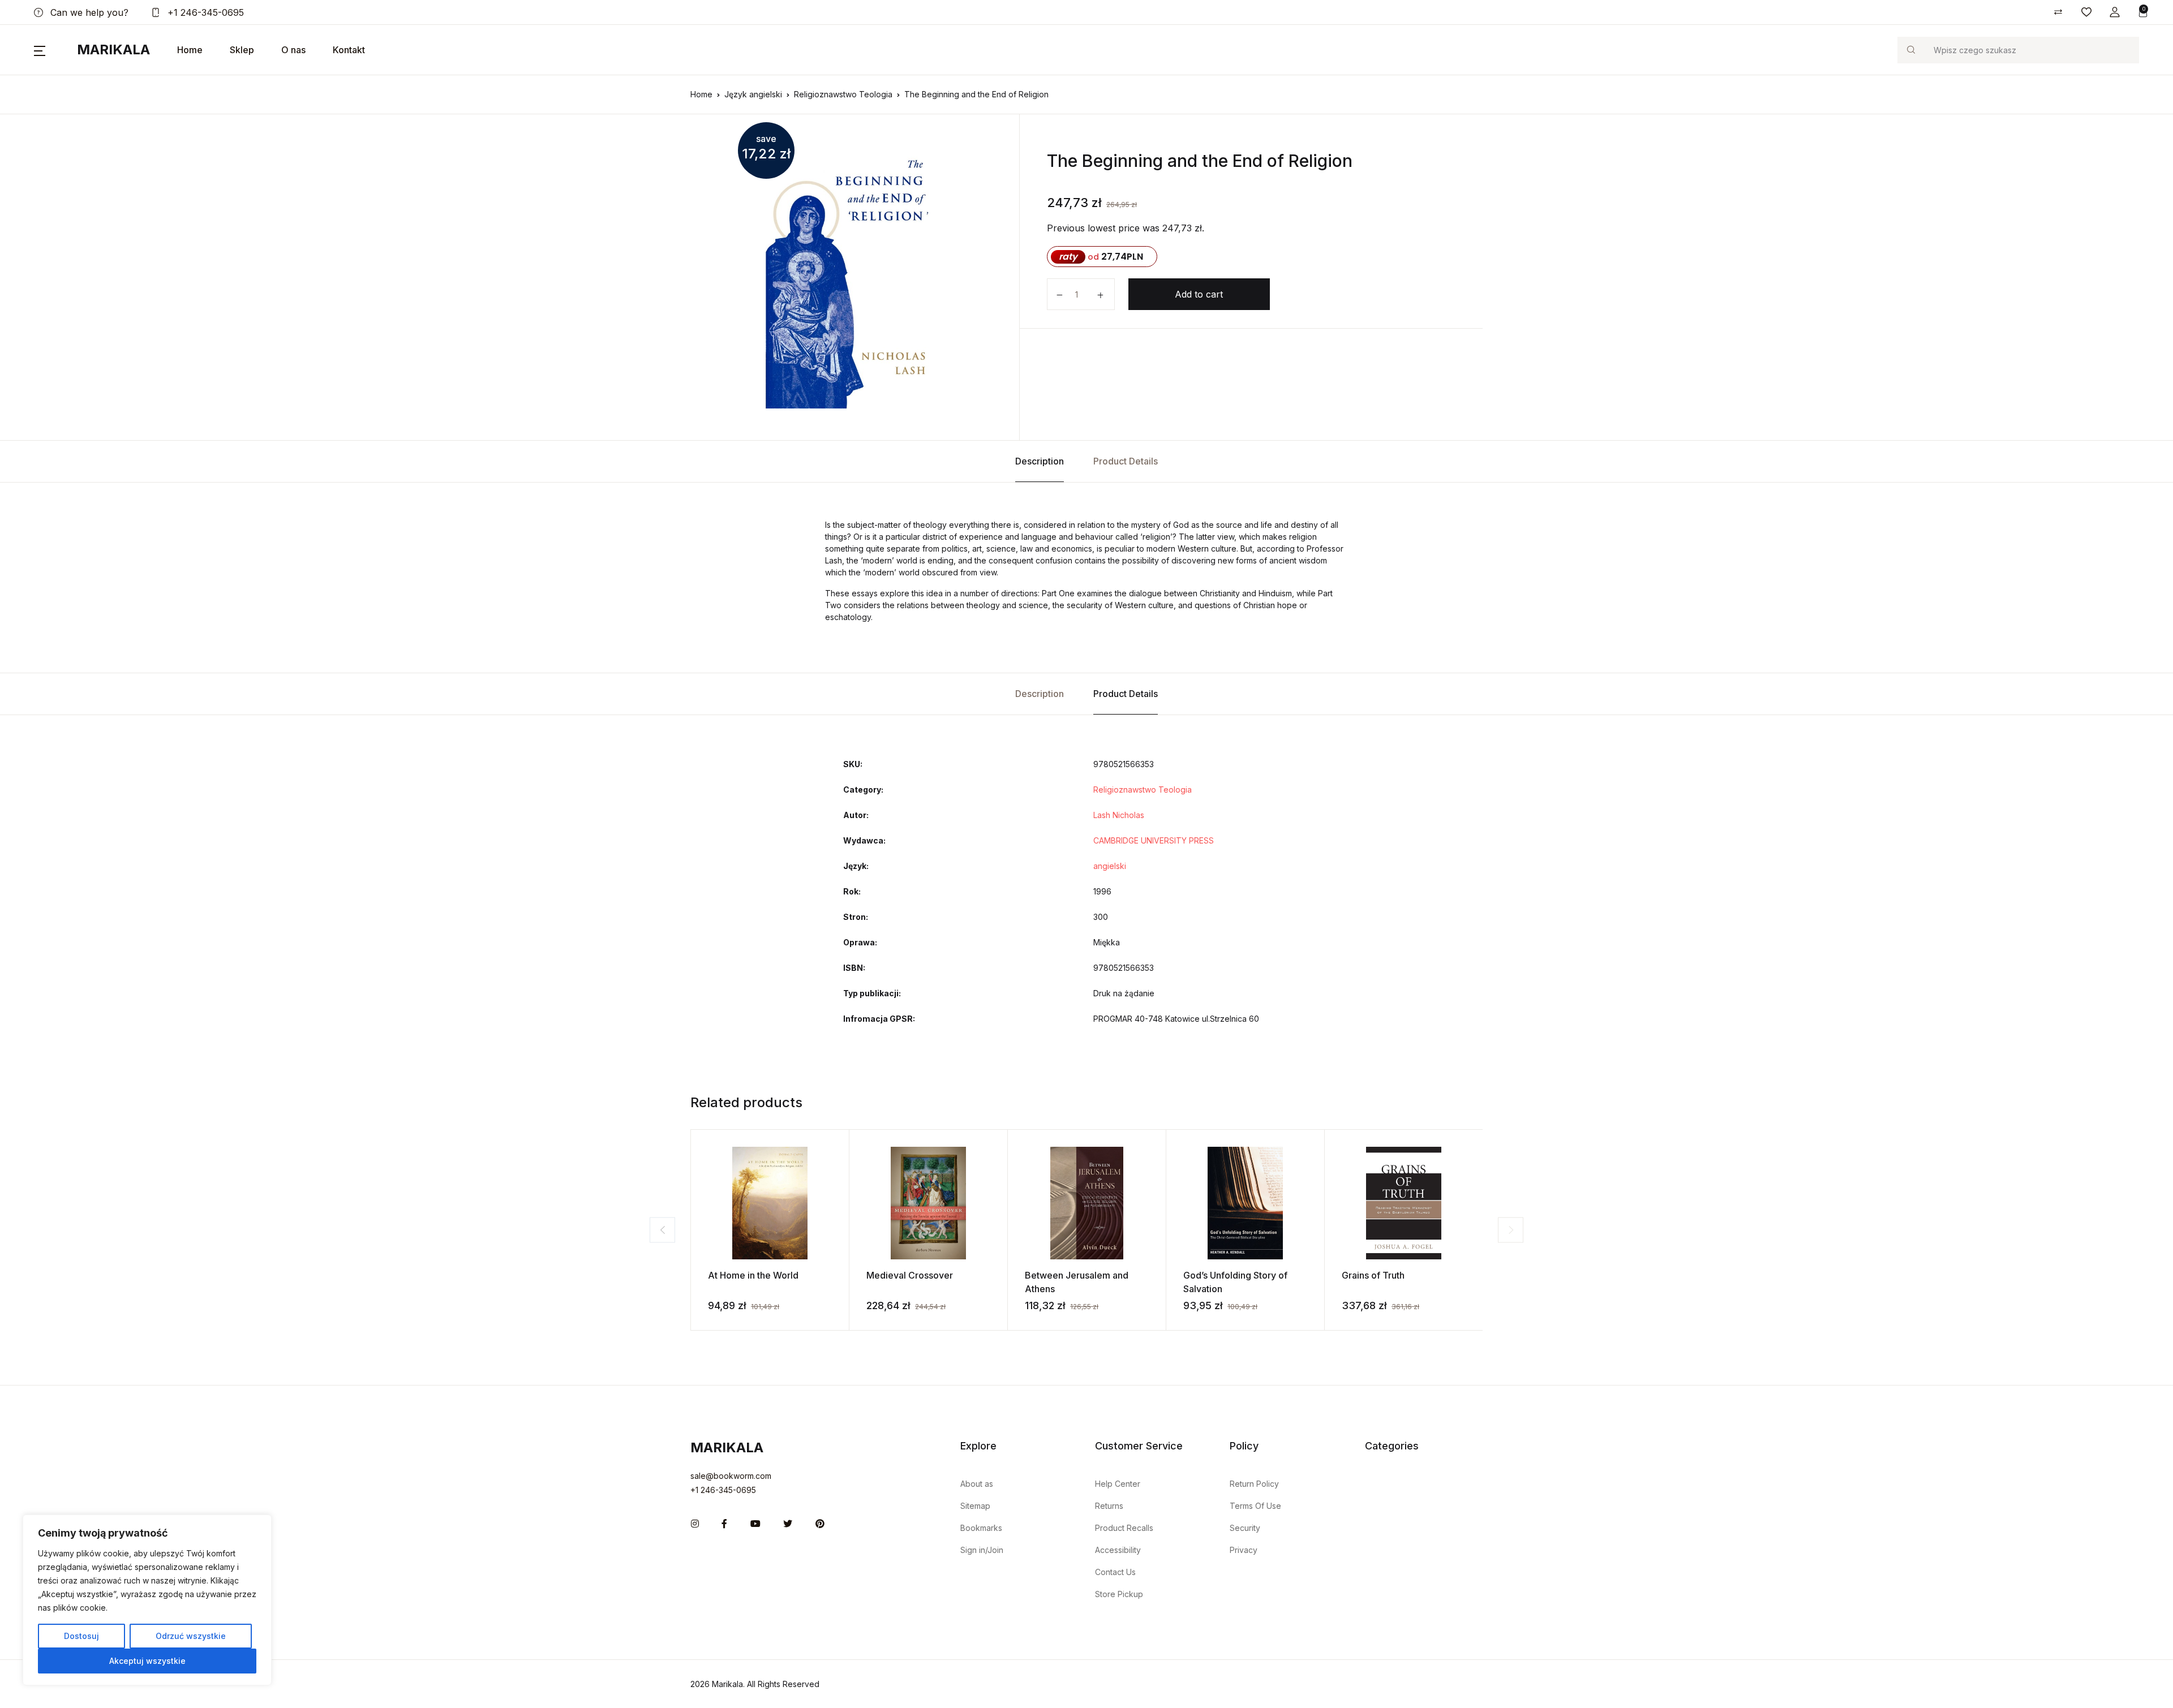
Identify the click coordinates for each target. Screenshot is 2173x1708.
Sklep (242, 50)
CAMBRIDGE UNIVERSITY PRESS (1154, 840)
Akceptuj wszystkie (147, 1661)
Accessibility (1118, 1550)
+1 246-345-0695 (204, 12)
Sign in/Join (982, 1550)
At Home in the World (753, 1275)
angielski (1110, 866)
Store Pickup (1119, 1594)
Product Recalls (1124, 1528)
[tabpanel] (851, 277)
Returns (1109, 1506)
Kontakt (349, 50)
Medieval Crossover (910, 1275)
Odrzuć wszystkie (191, 1636)
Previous (662, 1230)
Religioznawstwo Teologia (843, 94)
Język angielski (753, 94)
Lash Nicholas (1119, 815)
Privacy (1244, 1550)
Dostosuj (81, 1636)
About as (977, 1484)
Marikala (113, 50)
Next (1511, 1230)
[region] (147, 1600)
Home (190, 50)
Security (1245, 1528)
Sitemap (975, 1506)
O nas (293, 50)
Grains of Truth (1373, 1275)
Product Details (1126, 461)
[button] (2115, 12)
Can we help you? (88, 12)
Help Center (1118, 1484)
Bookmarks (981, 1528)
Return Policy (1254, 1484)
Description (1040, 461)
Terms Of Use (1255, 1506)
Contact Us (1115, 1572)
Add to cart (1199, 294)
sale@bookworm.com (731, 1476)
